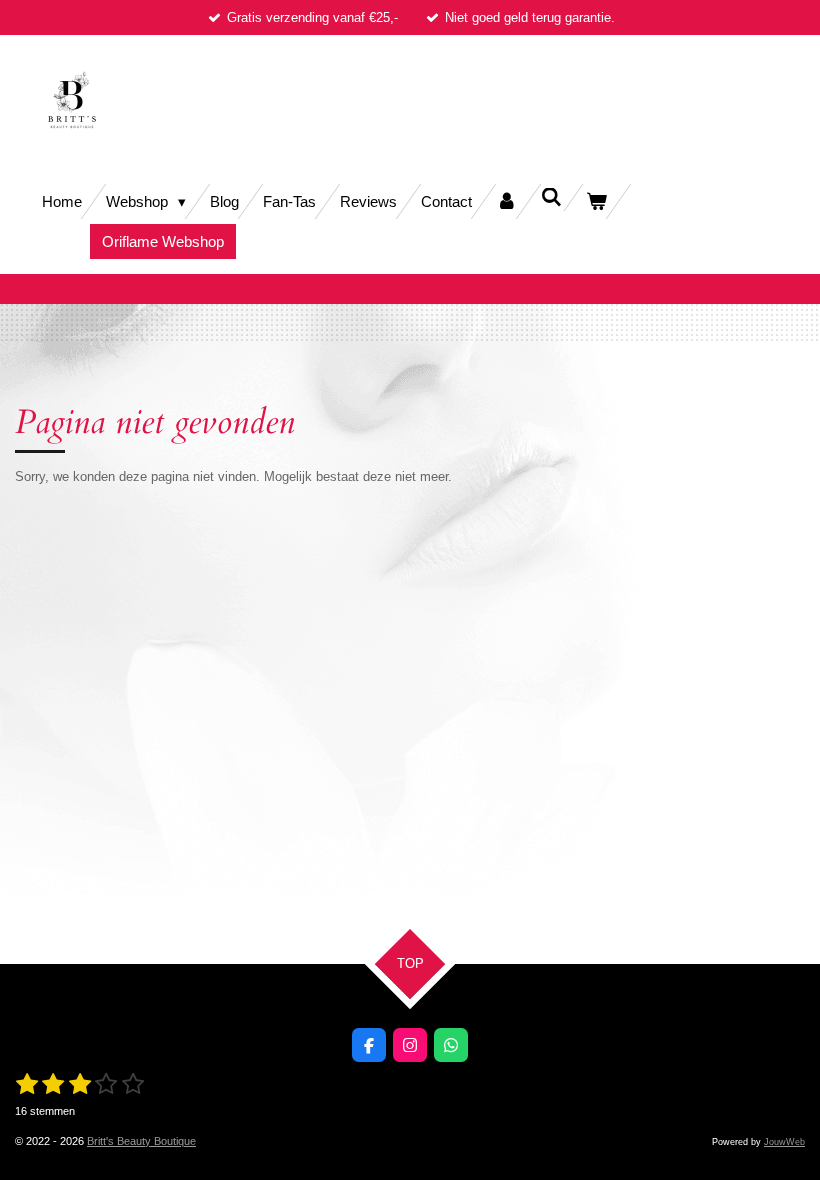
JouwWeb (784, 1142)
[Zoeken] (551, 197)
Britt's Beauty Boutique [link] (141, 1141)
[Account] (506, 201)
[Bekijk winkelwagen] (596, 201)
